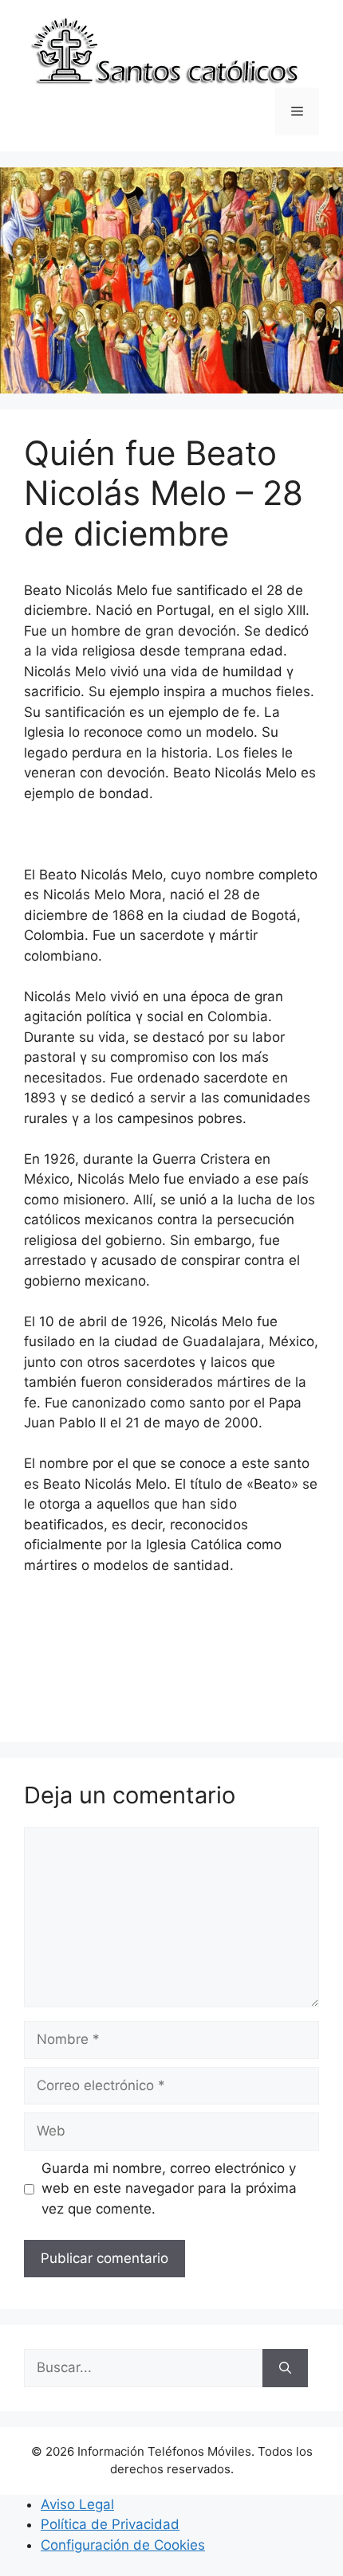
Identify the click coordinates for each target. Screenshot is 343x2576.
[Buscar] (285, 2368)
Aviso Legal (77, 2504)
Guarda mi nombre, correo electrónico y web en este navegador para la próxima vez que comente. (169, 2188)
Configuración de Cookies (123, 2545)
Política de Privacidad (110, 2524)
